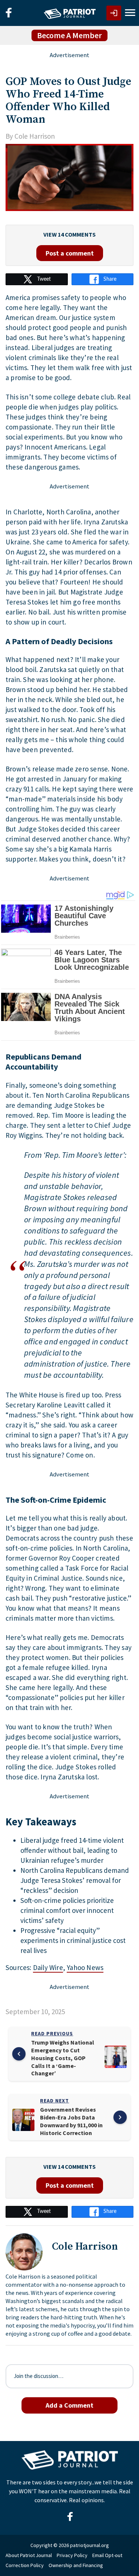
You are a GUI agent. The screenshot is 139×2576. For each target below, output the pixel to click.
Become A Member (69, 35)
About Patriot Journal (29, 2555)
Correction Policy (25, 2565)
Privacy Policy (72, 2555)
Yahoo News (85, 1967)
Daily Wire (48, 1967)
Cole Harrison (35, 136)
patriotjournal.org (90, 2545)
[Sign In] (114, 13)
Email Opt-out (107, 2555)
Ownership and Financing (76, 2565)
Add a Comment (69, 2405)
